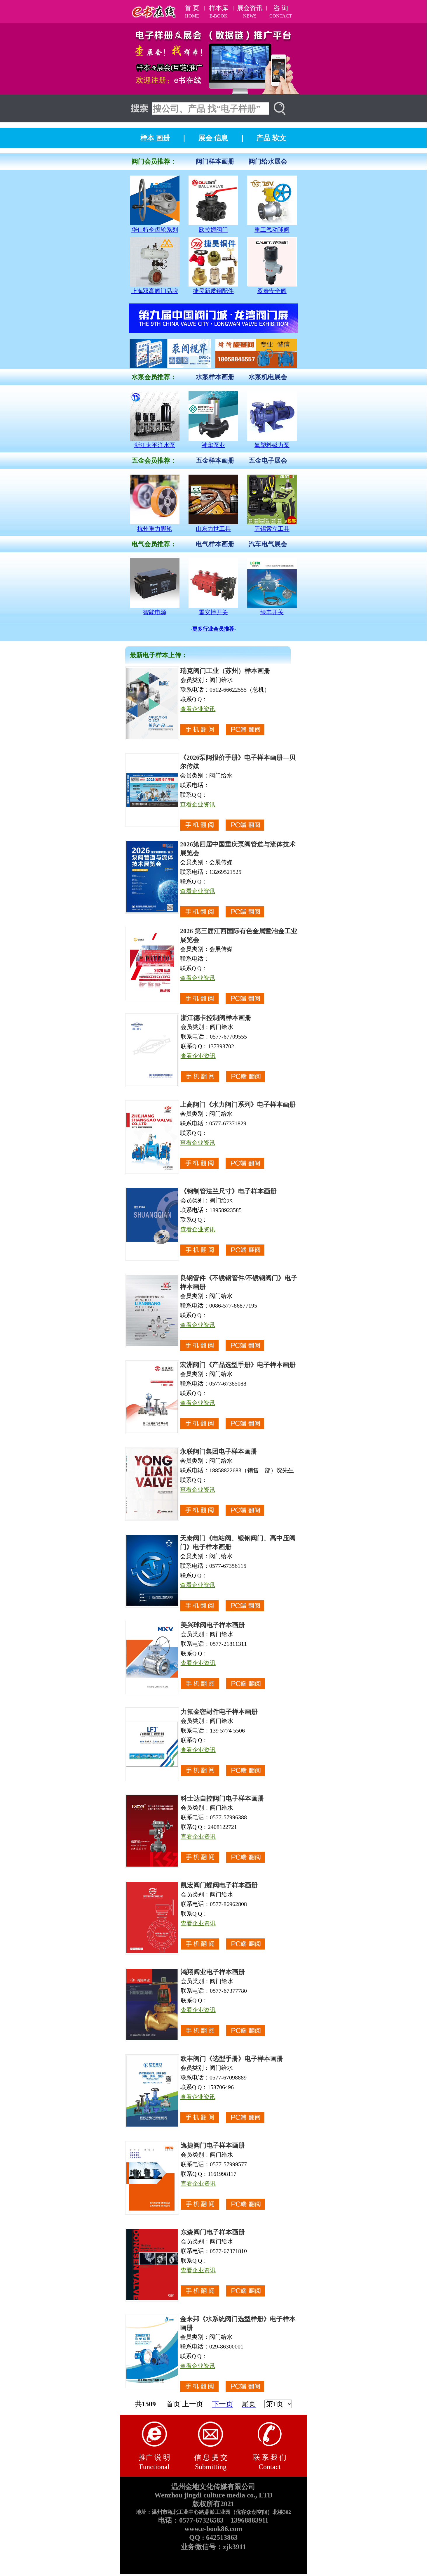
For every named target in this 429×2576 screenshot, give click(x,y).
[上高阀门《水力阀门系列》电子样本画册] (152, 1172)
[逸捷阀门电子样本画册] (152, 2213)
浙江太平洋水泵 (155, 445)
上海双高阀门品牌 (155, 291)
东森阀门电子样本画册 (213, 2232)
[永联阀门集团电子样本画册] (152, 1519)
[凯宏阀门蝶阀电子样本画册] (152, 1953)
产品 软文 (271, 138)
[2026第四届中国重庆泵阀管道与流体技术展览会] (152, 912)
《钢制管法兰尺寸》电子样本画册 (229, 1191)
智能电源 (155, 612)
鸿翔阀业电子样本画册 (213, 1972)
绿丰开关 (272, 612)
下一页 (222, 2404)
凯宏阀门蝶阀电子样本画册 (219, 1885)
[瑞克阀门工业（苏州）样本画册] (152, 738)
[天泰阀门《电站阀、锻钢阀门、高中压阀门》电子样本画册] (152, 1606)
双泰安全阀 (272, 291)
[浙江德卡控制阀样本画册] (152, 1085)
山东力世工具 (213, 529)
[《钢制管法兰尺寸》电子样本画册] (152, 1259)
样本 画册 (155, 138)
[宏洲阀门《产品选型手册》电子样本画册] (152, 1432)
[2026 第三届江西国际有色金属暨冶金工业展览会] (152, 999)
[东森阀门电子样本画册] (152, 2300)
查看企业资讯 (198, 709)
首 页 (192, 8)
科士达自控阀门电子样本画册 (222, 1798)
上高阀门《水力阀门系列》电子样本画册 (238, 1104)
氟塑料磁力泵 (272, 445)
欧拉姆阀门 (213, 230)
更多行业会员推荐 (213, 629)
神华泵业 (213, 445)
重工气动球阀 (272, 230)
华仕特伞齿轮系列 (155, 230)
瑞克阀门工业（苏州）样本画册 (225, 671)
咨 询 (281, 8)
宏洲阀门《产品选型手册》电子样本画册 (238, 1365)
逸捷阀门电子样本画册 (213, 2145)
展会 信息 (213, 138)
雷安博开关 (213, 612)
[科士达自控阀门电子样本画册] (152, 1866)
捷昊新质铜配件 (213, 291)
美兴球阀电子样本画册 (213, 1625)
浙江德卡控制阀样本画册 (216, 1018)
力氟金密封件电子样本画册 (219, 1712)
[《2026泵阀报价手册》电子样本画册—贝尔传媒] (152, 825)
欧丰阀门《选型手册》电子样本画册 (232, 2059)
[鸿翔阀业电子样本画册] (152, 2040)
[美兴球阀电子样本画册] (152, 1693)
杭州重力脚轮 (155, 529)
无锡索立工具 (272, 529)
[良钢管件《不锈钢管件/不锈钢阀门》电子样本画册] (152, 1346)
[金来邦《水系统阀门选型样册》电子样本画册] (152, 2387)
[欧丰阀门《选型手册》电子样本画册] (152, 2126)
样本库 (219, 8)
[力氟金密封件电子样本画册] (152, 1779)
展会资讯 (250, 8)
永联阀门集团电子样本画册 (219, 1451)
